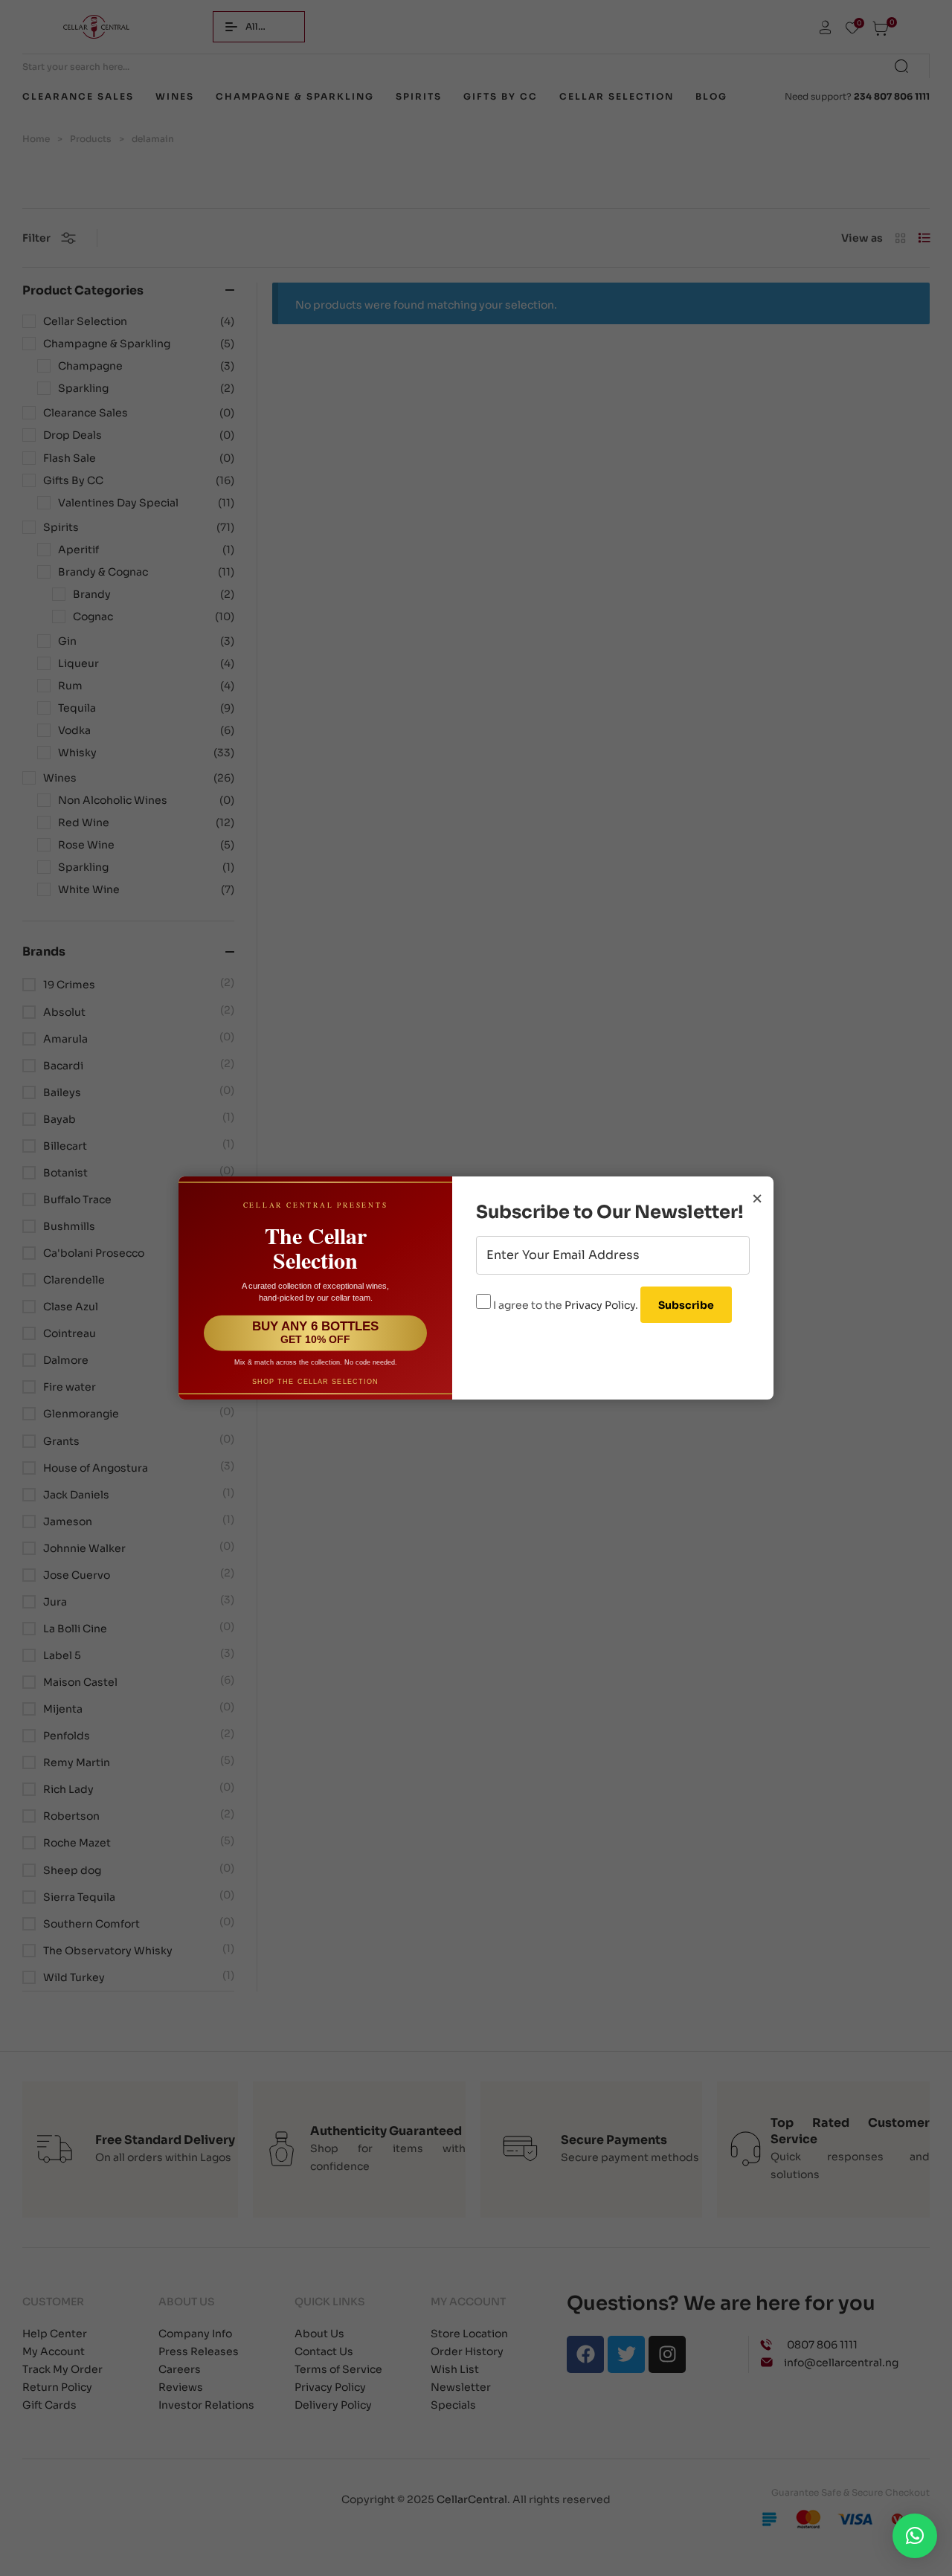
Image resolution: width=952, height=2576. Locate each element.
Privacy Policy (600, 1305)
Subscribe (686, 1305)
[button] (915, 2536)
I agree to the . (566, 1305)
